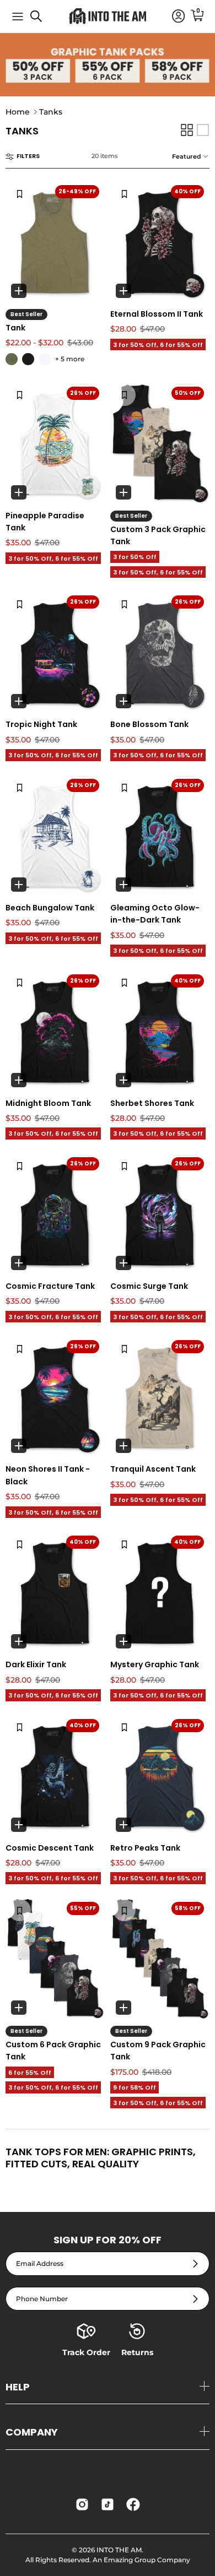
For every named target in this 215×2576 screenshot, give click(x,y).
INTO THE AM (119, 2550)
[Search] (42, 20)
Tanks (51, 112)
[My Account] (173, 17)
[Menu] (18, 17)
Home (18, 112)
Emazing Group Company (147, 2560)
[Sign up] (195, 2263)
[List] (203, 130)
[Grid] (187, 130)
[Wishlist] (20, 193)
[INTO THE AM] (108, 16)
